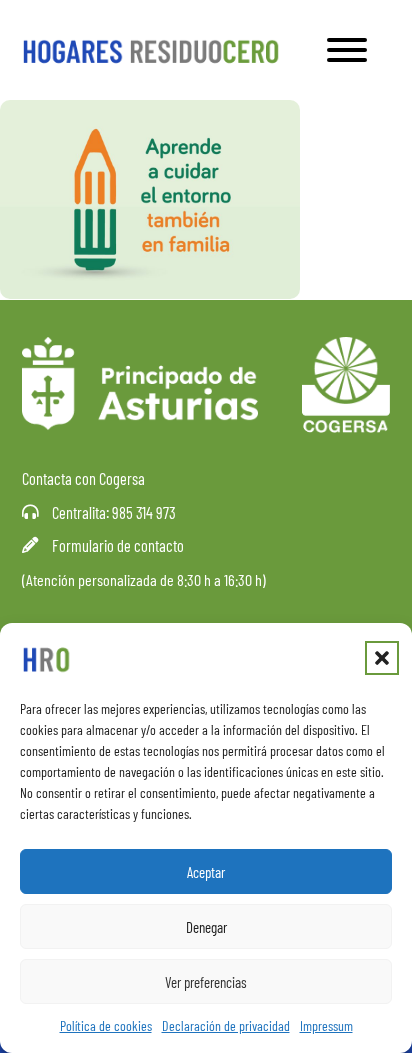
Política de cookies (106, 1025)
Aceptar (206, 872)
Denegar (206, 927)
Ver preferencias (206, 982)
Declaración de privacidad (226, 1025)
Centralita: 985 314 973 (114, 512)
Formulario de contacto (118, 545)
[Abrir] (347, 50)
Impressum (326, 1025)
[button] (382, 658)
